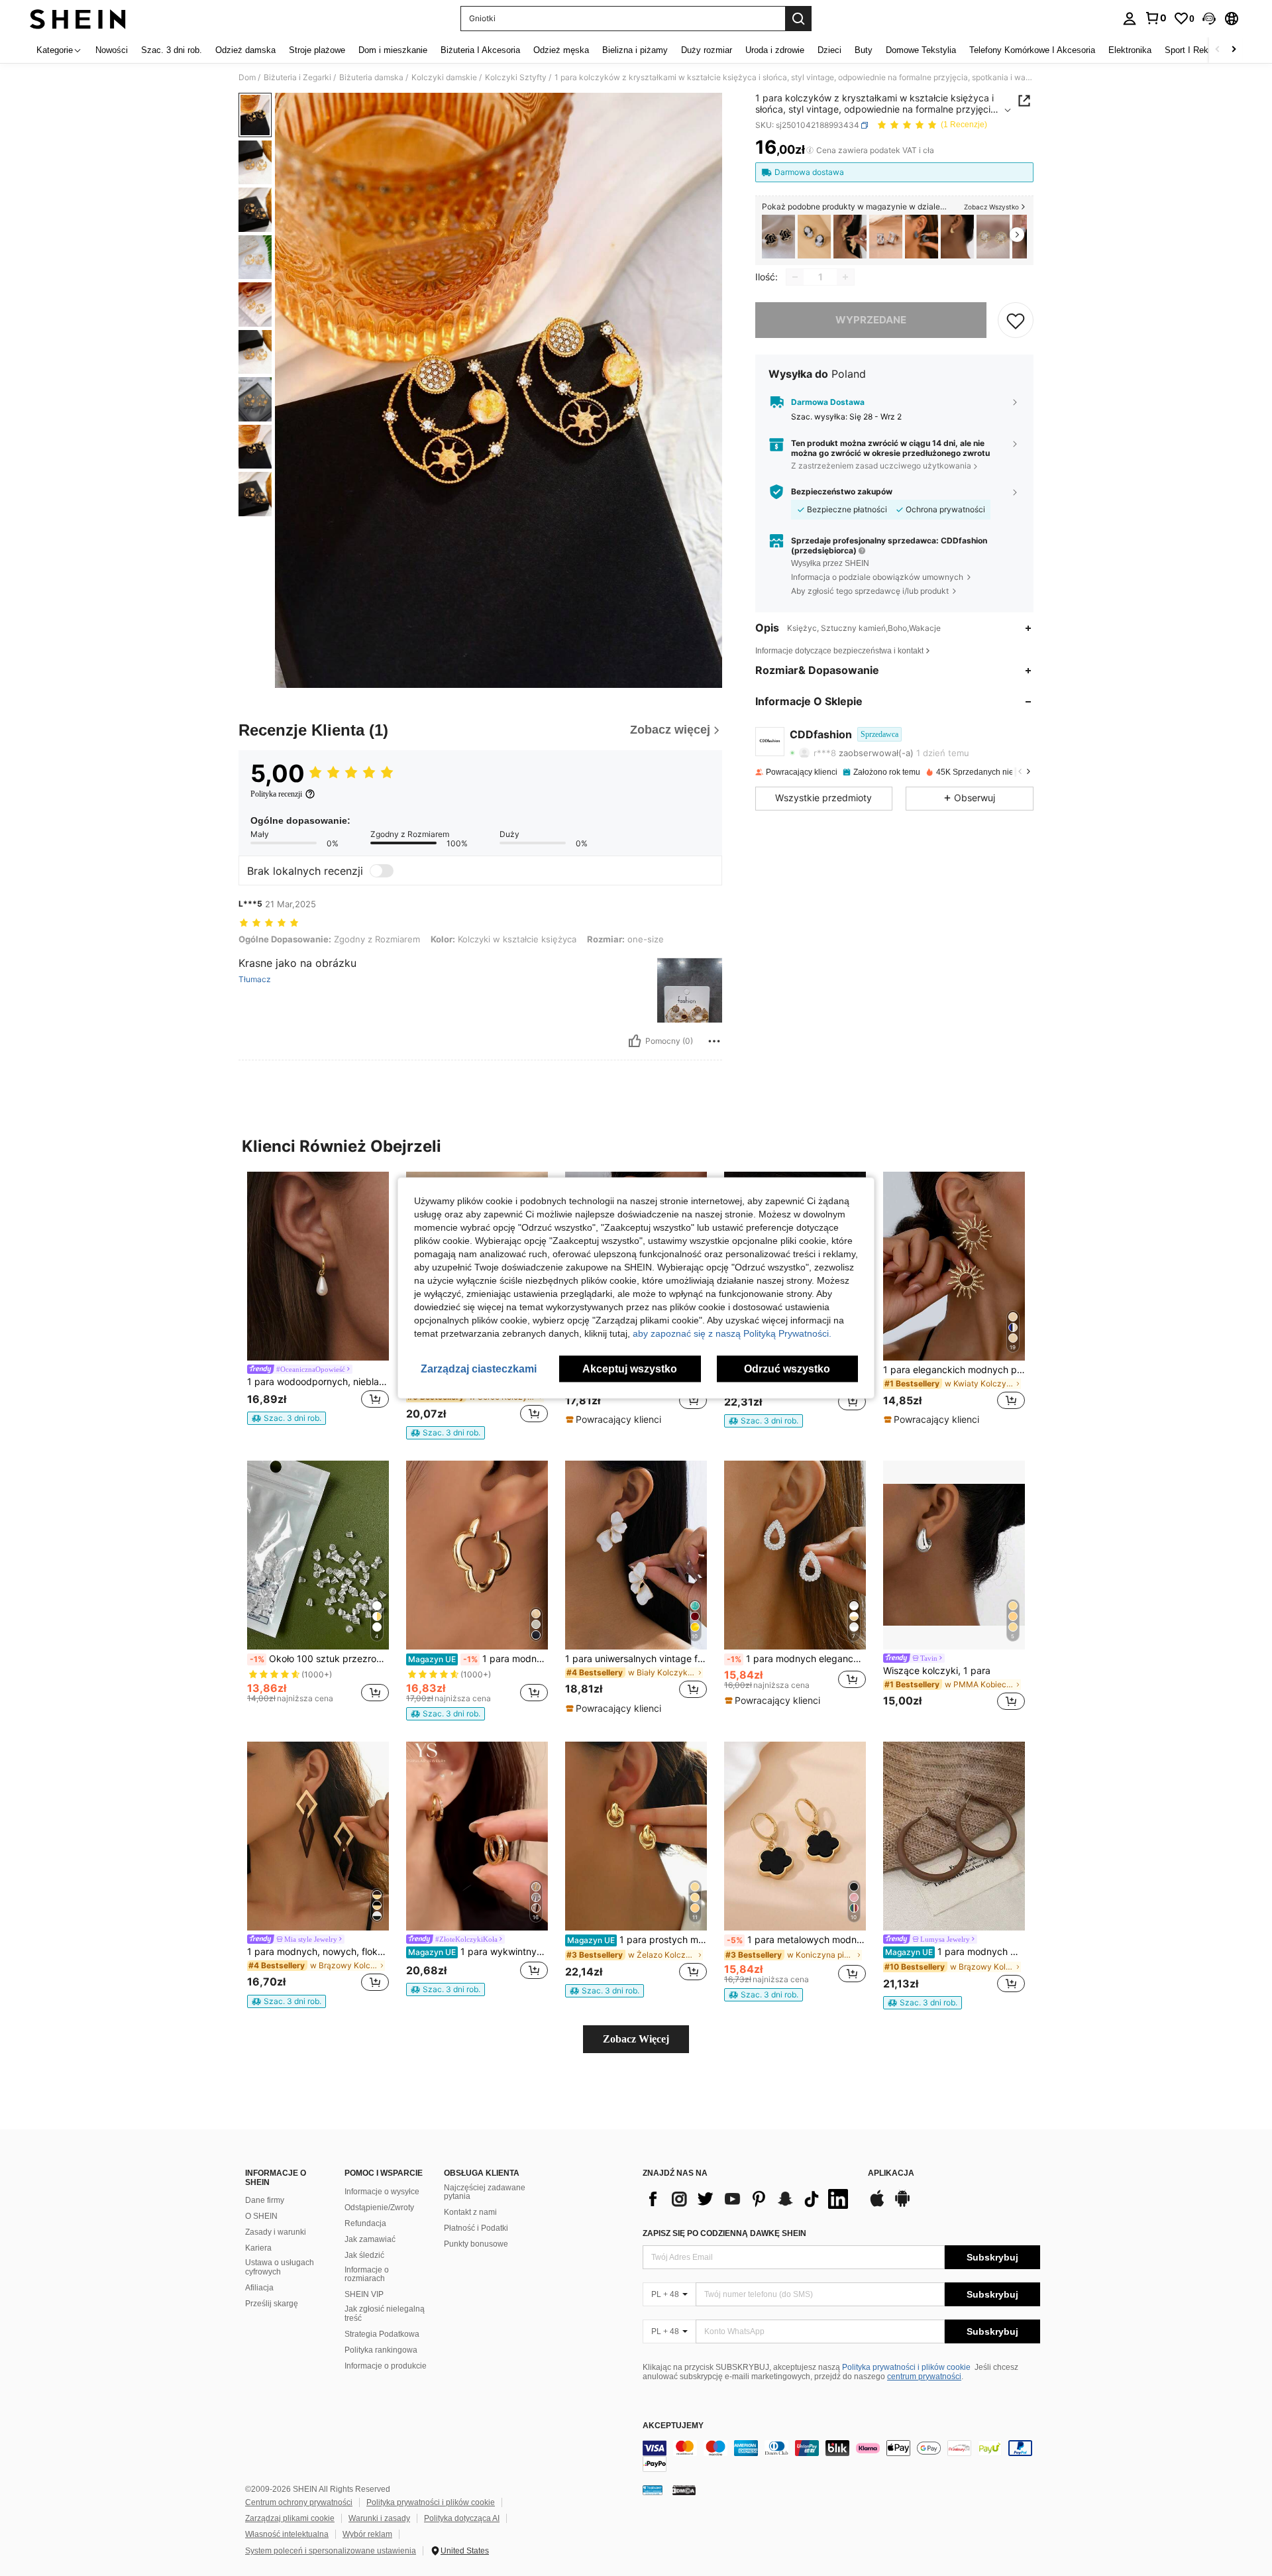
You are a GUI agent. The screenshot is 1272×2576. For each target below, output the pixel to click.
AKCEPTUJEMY (673, 2426)
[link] (1155, 18)
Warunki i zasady (379, 2518)
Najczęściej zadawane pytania (485, 2192)
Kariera (258, 2248)
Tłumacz (255, 980)
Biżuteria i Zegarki (297, 78)
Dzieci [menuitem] (829, 50)
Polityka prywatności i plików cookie (906, 2367)
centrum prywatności (924, 2377)
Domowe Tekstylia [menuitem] (921, 50)
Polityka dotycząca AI (462, 2518)
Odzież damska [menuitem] (245, 50)
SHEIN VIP (364, 2294)
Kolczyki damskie (444, 78)
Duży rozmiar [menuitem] (707, 50)
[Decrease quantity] (795, 277)
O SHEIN (261, 2216)
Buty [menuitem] (864, 50)
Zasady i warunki (276, 2232)
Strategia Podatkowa (382, 2334)
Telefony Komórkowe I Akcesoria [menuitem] (1032, 50)
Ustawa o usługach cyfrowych (280, 2267)
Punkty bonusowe (476, 2244)
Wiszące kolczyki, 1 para (937, 1671)
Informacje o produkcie (386, 2366)
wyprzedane (871, 320)
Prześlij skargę (272, 2304)
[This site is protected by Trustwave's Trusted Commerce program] (653, 2490)
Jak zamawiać (370, 2239)
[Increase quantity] (845, 277)
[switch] (382, 871)
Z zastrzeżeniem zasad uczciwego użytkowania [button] (881, 466)
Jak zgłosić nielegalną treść (385, 2314)
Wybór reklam (367, 2534)
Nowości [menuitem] (112, 50)
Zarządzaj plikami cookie (290, 2518)
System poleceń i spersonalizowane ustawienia (331, 2551)
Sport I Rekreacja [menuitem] (1198, 50)
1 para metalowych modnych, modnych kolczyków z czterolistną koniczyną (796, 1940)
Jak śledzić (364, 2255)
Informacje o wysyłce (382, 2192)
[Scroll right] (1234, 50)
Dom (247, 78)
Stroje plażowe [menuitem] (317, 50)
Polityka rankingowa (381, 2350)
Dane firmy (265, 2200)
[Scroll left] (1218, 50)
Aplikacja (891, 2173)
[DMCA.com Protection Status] (684, 2490)
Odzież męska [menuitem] (561, 50)
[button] (1209, 19)
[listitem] (778, 237)
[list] (749, 2199)
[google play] (902, 2205)
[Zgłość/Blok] (714, 1041)
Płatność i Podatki (476, 2228)
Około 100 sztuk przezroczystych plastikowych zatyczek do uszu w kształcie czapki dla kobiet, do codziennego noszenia (319, 1659)
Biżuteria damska (371, 78)
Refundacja (365, 2223)
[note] (287, 1418)
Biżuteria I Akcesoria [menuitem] (480, 50)
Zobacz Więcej (636, 2039)
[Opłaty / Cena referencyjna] (810, 150)
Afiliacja (259, 2288)
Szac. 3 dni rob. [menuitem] (172, 50)
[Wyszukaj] (798, 19)
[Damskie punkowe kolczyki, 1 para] (957, 237)
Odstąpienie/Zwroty (379, 2208)
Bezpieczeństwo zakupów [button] (842, 492)
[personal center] (1130, 19)
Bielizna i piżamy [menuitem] (635, 50)
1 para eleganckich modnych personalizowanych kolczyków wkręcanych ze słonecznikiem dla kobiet (954, 1370)
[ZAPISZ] (1016, 320)
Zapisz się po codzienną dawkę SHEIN (724, 2233)
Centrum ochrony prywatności (299, 2502)
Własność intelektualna (287, 2534)
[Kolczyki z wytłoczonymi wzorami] (814, 237)
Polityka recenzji (276, 794)
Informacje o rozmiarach (367, 2274)
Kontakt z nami (470, 2212)
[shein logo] (78, 19)
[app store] (877, 2205)
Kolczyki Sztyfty (516, 78)
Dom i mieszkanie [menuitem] (393, 50)
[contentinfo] (841, 2456)
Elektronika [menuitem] (1130, 50)
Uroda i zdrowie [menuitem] (775, 50)
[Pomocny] (635, 1041)
